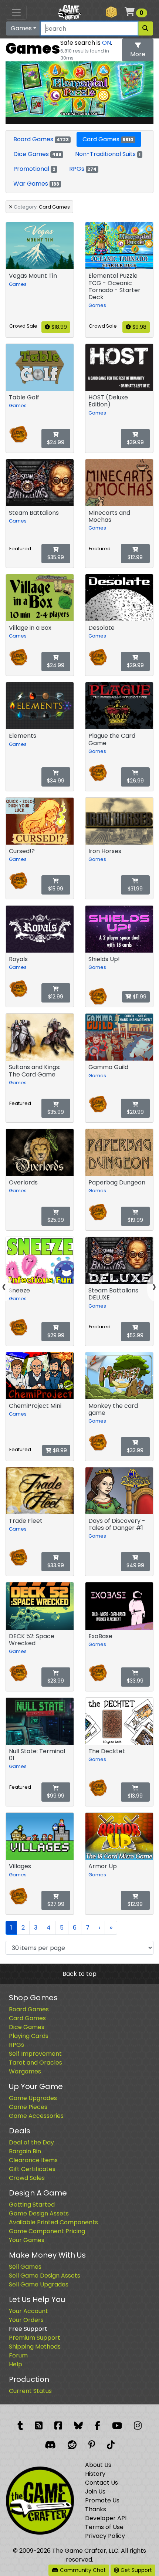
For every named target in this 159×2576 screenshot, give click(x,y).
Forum (18, 2355)
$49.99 (135, 1565)
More (138, 54)
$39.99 (135, 442)
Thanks (96, 2509)
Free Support (28, 2329)
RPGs (83, 169)
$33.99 (135, 1450)
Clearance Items (33, 2160)
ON (106, 43)
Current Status (30, 2391)
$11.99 (139, 997)
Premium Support (35, 2338)
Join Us (95, 2492)
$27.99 (56, 1904)
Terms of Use (104, 2527)
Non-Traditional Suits (108, 154)
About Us (98, 2465)
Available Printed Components (53, 2222)
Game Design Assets (39, 2213)
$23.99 (56, 1681)
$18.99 (58, 327)
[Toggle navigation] (16, 12)
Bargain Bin (25, 2151)
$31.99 (135, 889)
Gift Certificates (32, 2169)
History (95, 2474)
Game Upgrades (33, 2098)
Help (16, 2364)
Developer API (106, 2518)
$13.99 (135, 1796)
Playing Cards (29, 2036)
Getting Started (32, 2205)
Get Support (136, 2570)
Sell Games (25, 2267)
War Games (36, 184)
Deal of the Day (31, 2142)
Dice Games (37, 154)
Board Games (41, 139)
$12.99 (135, 557)
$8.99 (59, 1450)
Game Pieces (28, 2107)
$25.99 (56, 1220)
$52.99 (135, 1335)
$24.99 (56, 442)
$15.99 (56, 889)
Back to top (79, 1974)
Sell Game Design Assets (45, 2276)
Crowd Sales (27, 2178)
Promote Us (102, 2500)
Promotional (34, 169)
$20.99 (135, 1112)
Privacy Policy (105, 2536)
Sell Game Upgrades (39, 2284)
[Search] (145, 28)
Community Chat (82, 2570)
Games (21, 28)
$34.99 (56, 781)
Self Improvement (35, 2054)
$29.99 (135, 665)
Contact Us (102, 2483)
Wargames (25, 2071)
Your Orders (26, 2320)
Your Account (28, 2311)
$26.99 (135, 781)
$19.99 (135, 1220)
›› (111, 1928)
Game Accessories (36, 2116)
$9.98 (139, 327)
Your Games (27, 2240)
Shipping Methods (35, 2347)
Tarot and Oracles (35, 2063)
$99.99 (56, 1796)
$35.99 (56, 557)
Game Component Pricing (47, 2231)
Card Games (108, 139)
